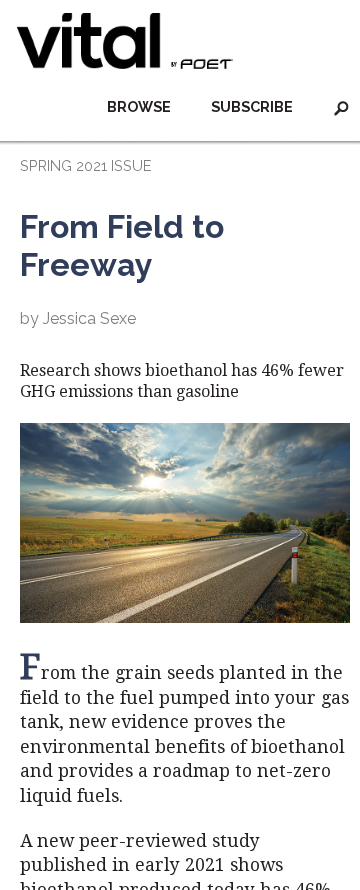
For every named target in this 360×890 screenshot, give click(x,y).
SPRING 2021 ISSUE (85, 165)
